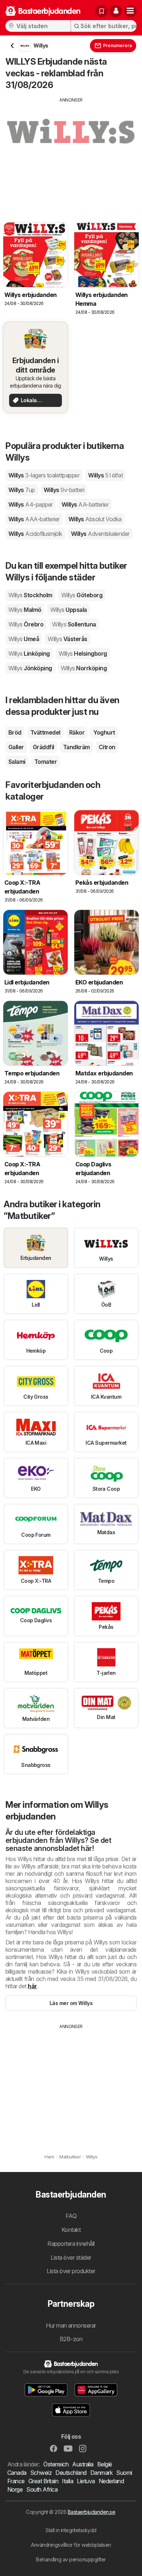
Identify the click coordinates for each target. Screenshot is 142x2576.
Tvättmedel (45, 732)
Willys (44, 475)
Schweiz (41, 2473)
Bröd (15, 732)
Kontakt (71, 2230)
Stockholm (30, 595)
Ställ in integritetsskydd (71, 2530)
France (16, 2481)
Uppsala (69, 610)
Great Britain (43, 2481)
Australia (83, 2464)
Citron (107, 747)
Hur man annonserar (71, 2325)
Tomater (46, 762)
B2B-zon (71, 2339)
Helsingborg (83, 653)
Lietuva (86, 2481)
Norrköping (84, 668)
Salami (17, 762)
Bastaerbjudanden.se (91, 2512)
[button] (116, 11)
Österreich (56, 2464)
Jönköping (30, 668)
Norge (15, 2489)
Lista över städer (71, 2257)
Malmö (25, 610)
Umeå (24, 639)
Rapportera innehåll (71, 2244)
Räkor (77, 732)
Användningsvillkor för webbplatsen (71, 2545)
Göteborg (82, 595)
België (105, 2464)
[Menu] (130, 11)
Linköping (29, 653)
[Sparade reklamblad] (102, 11)
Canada (17, 2473)
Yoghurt (104, 732)
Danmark (101, 2473)
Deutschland (71, 2473)
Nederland (111, 2481)
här (32, 1986)
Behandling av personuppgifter (71, 2559)
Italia (68, 2481)
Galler (16, 747)
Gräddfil (44, 747)
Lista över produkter (71, 2271)
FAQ (71, 2216)
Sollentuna (74, 624)
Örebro (26, 624)
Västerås (67, 639)
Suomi (124, 2473)
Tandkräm (76, 747)
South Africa (42, 2489)
